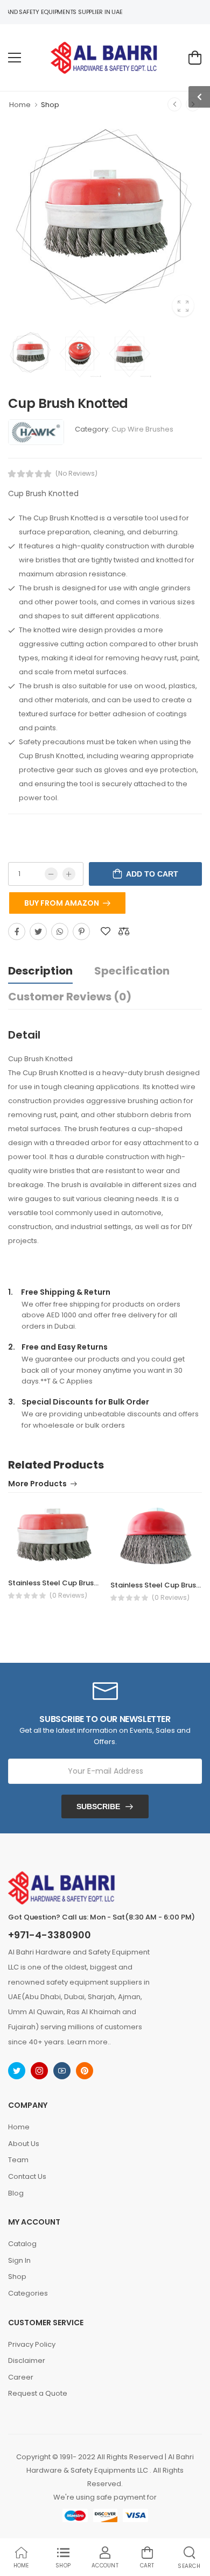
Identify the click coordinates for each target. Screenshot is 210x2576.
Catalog (22, 2244)
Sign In (19, 2260)
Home (20, 105)
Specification (132, 971)
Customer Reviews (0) (70, 997)
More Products (37, 1484)
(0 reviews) (68, 1596)
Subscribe (98, 1806)
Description (40, 971)
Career (21, 2377)
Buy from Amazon (62, 903)
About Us (24, 2144)
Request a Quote (38, 2393)
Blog (16, 2193)
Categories (28, 2293)
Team (18, 2160)
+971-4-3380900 (50, 1935)
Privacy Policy (32, 2344)
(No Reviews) (76, 474)
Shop (50, 105)
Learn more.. (89, 2042)
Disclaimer (27, 2360)
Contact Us (27, 2176)
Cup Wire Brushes (142, 429)
